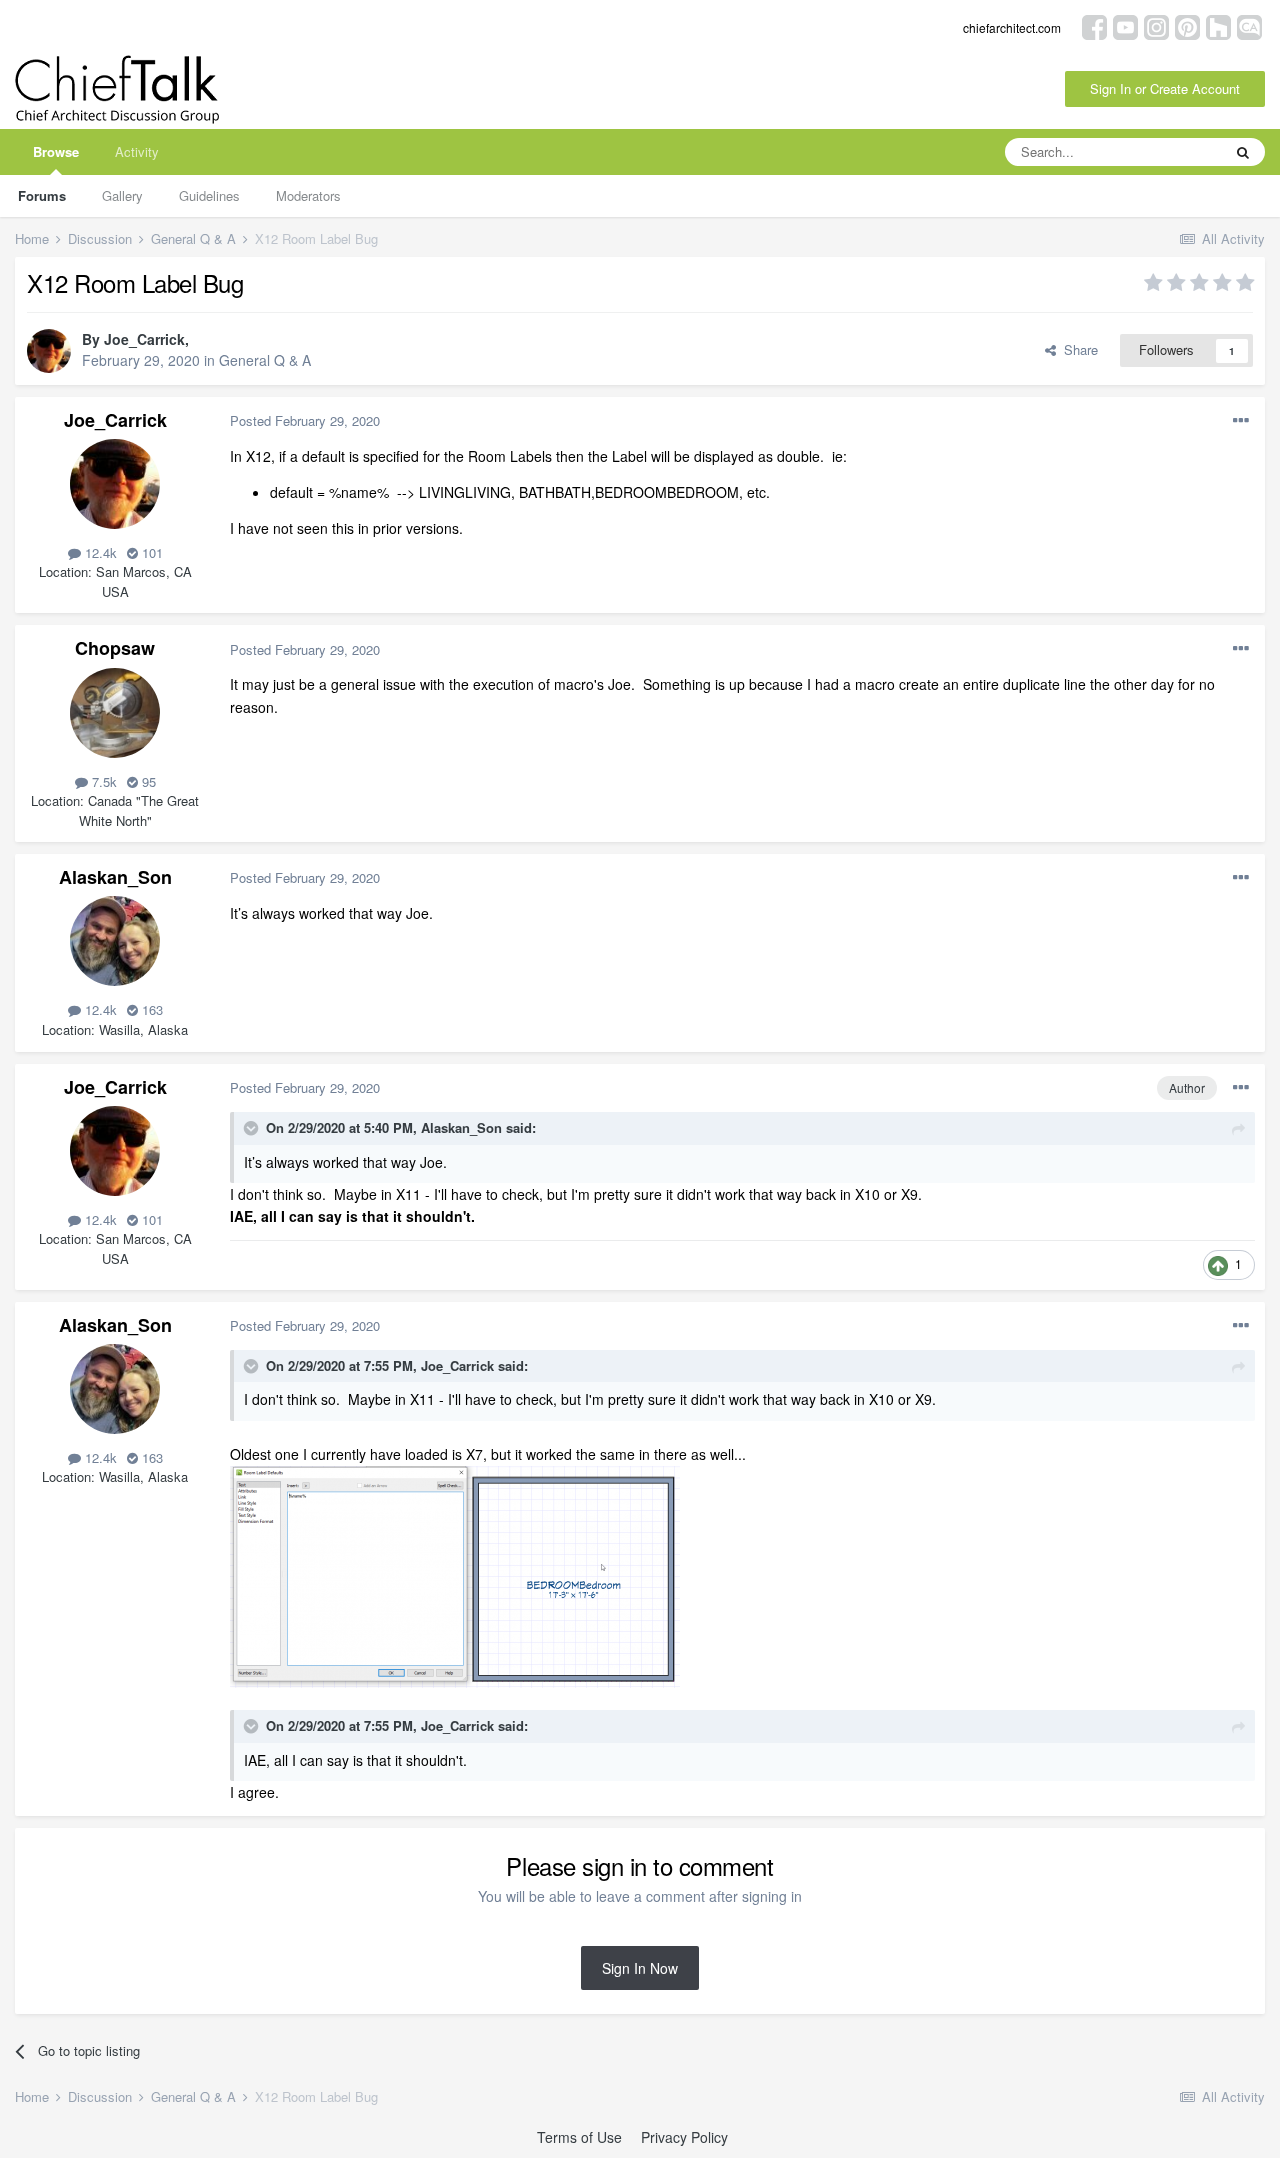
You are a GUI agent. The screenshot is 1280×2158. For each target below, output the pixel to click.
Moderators (308, 195)
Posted (305, 420)
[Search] (1243, 152)
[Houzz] (1218, 25)
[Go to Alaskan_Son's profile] (115, 941)
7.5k (102, 781)
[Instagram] (1156, 25)
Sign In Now (640, 1968)
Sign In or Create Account (1165, 88)
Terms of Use (579, 2137)
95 (147, 781)
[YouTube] (1125, 25)
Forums (42, 195)
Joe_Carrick (144, 339)
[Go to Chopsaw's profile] (115, 713)
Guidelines (209, 195)
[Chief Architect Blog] (1249, 25)
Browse (56, 151)
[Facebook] (1094, 25)
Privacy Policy (684, 2137)
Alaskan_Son (115, 877)
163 (150, 1009)
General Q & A (265, 360)
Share (1077, 349)
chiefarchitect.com (1012, 27)
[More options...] (1241, 421)
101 (150, 552)
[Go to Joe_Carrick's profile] (49, 351)
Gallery (122, 195)
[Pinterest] (1187, 25)
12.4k (99, 552)
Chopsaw (115, 648)
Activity (137, 151)
